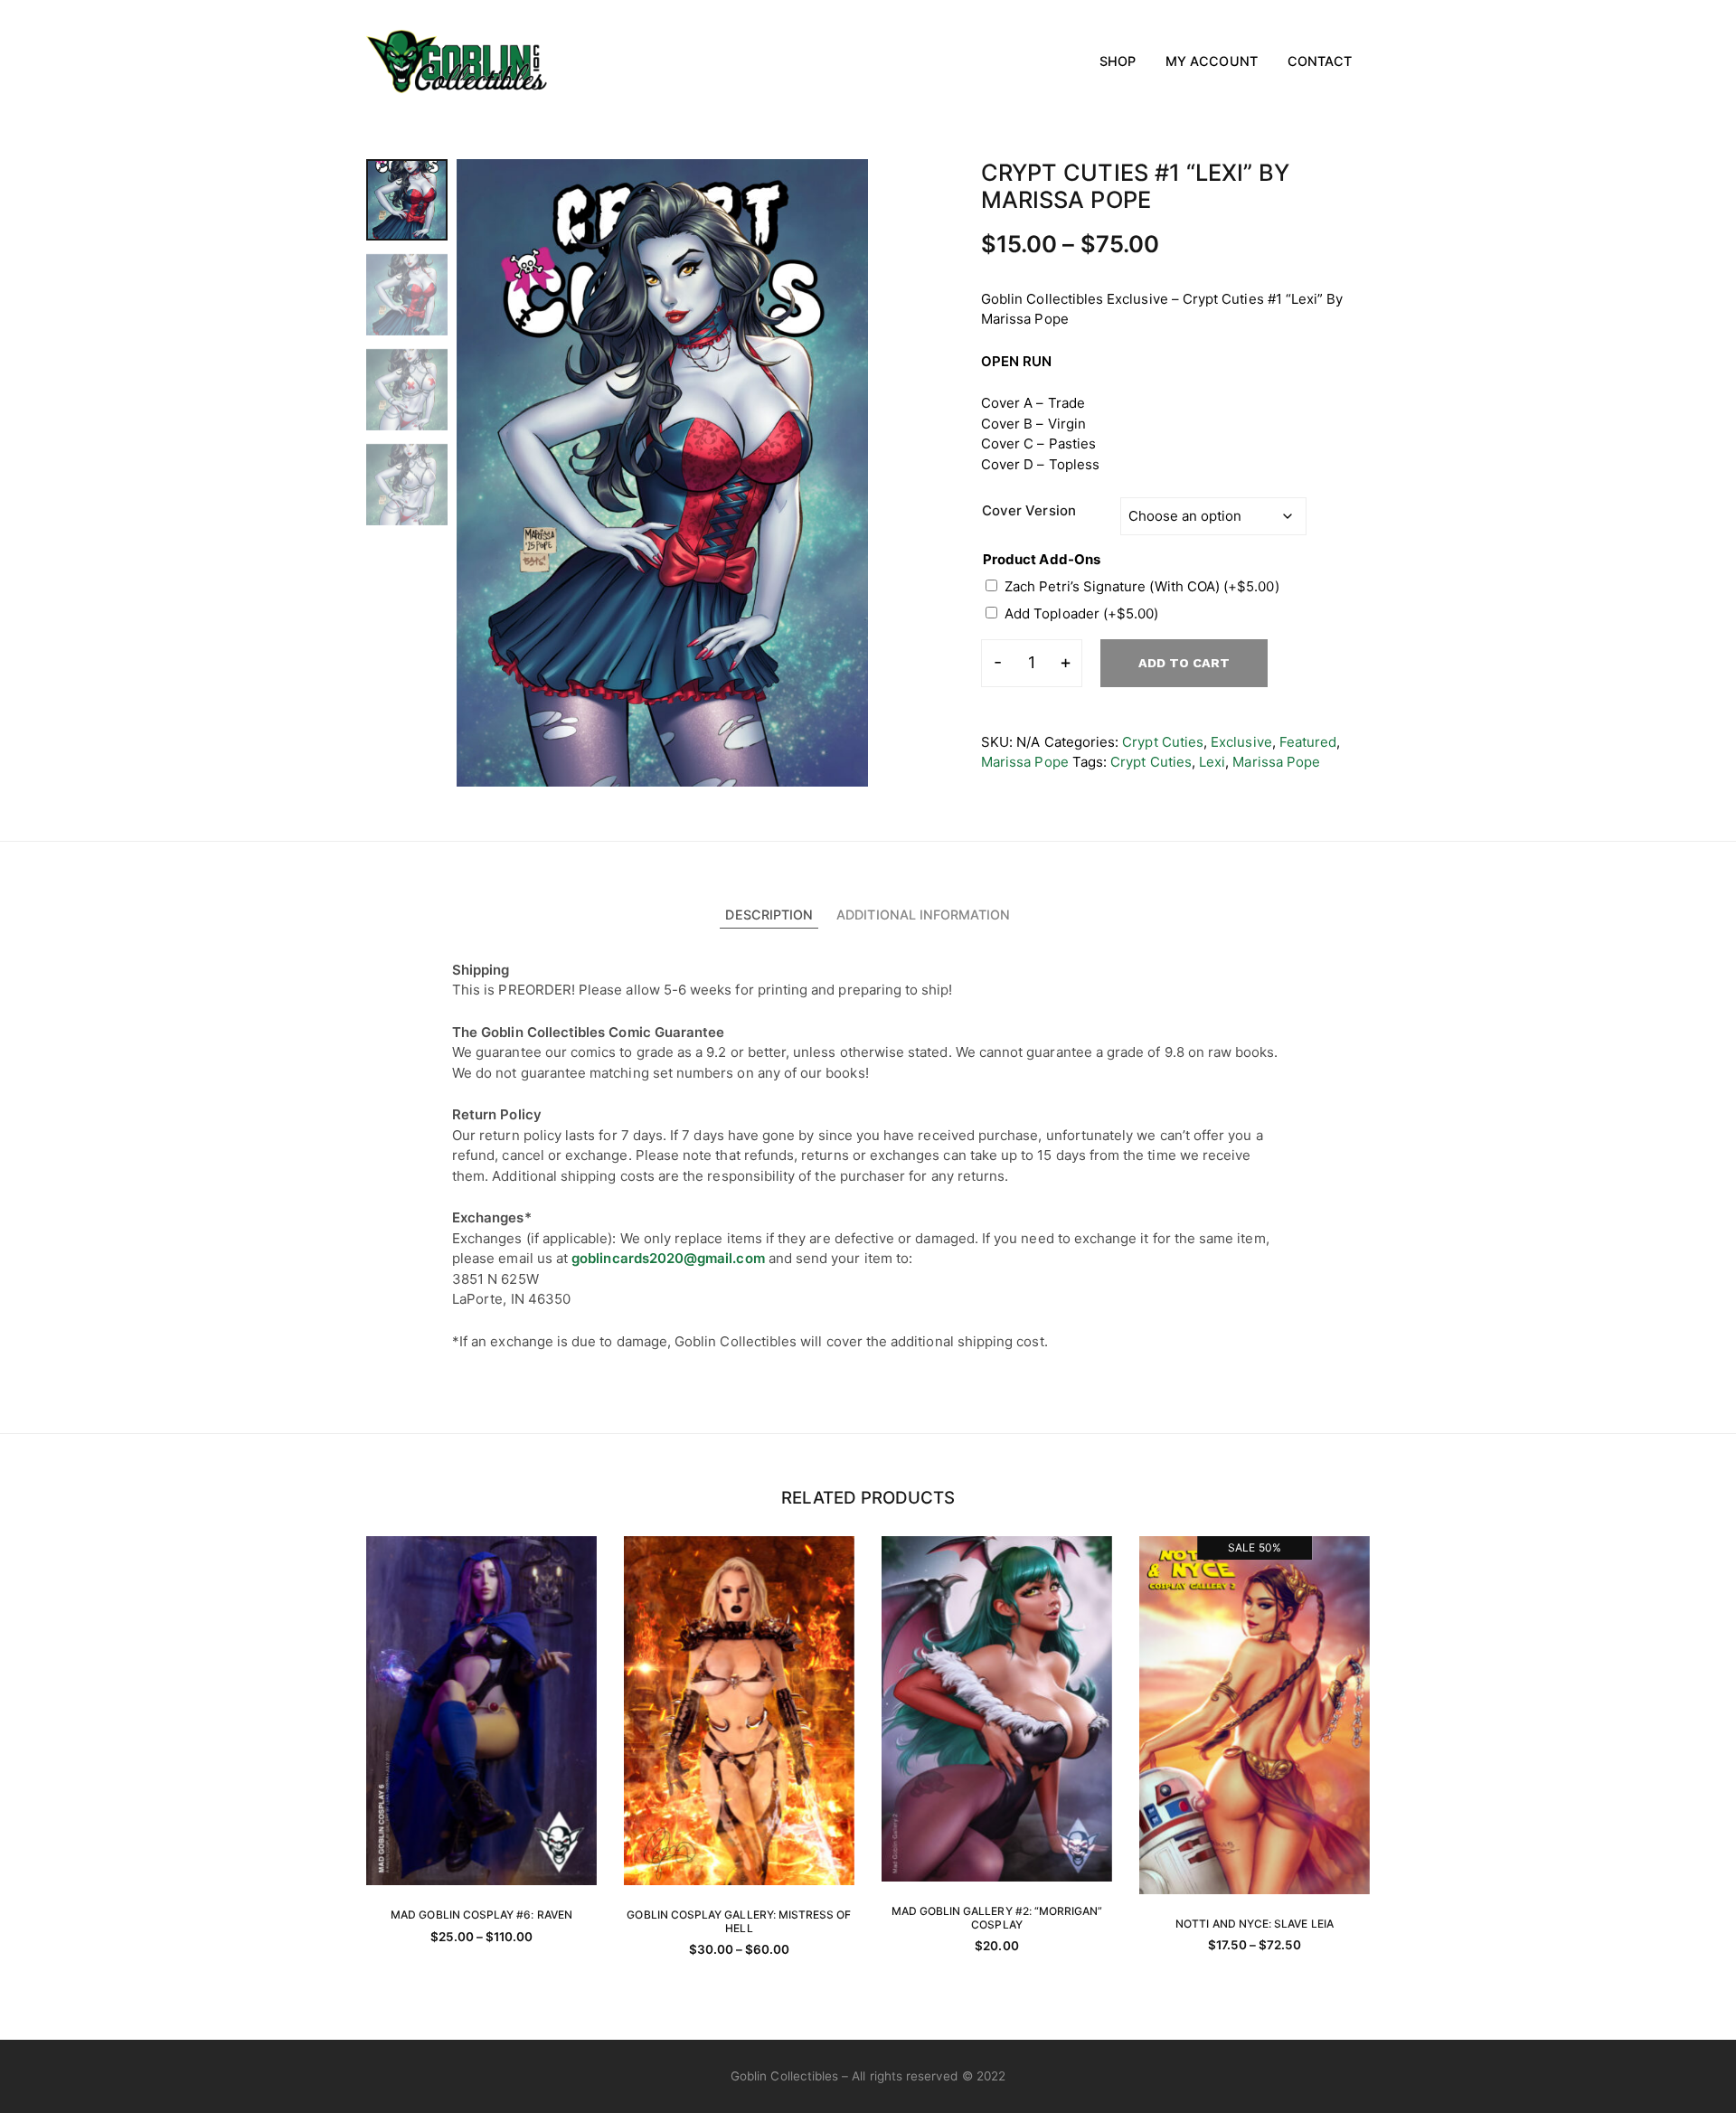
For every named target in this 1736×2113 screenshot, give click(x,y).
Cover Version (1029, 510)
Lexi (1212, 762)
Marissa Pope (1025, 762)
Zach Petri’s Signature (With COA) (1142, 586)
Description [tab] (769, 915)
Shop (1118, 61)
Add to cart (1184, 663)
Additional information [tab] (923, 915)
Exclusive (1241, 742)
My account (1212, 61)
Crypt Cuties (1163, 742)
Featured (1308, 742)
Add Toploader (1081, 613)
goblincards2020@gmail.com (668, 1258)
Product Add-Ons (1042, 559)
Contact (1320, 61)
